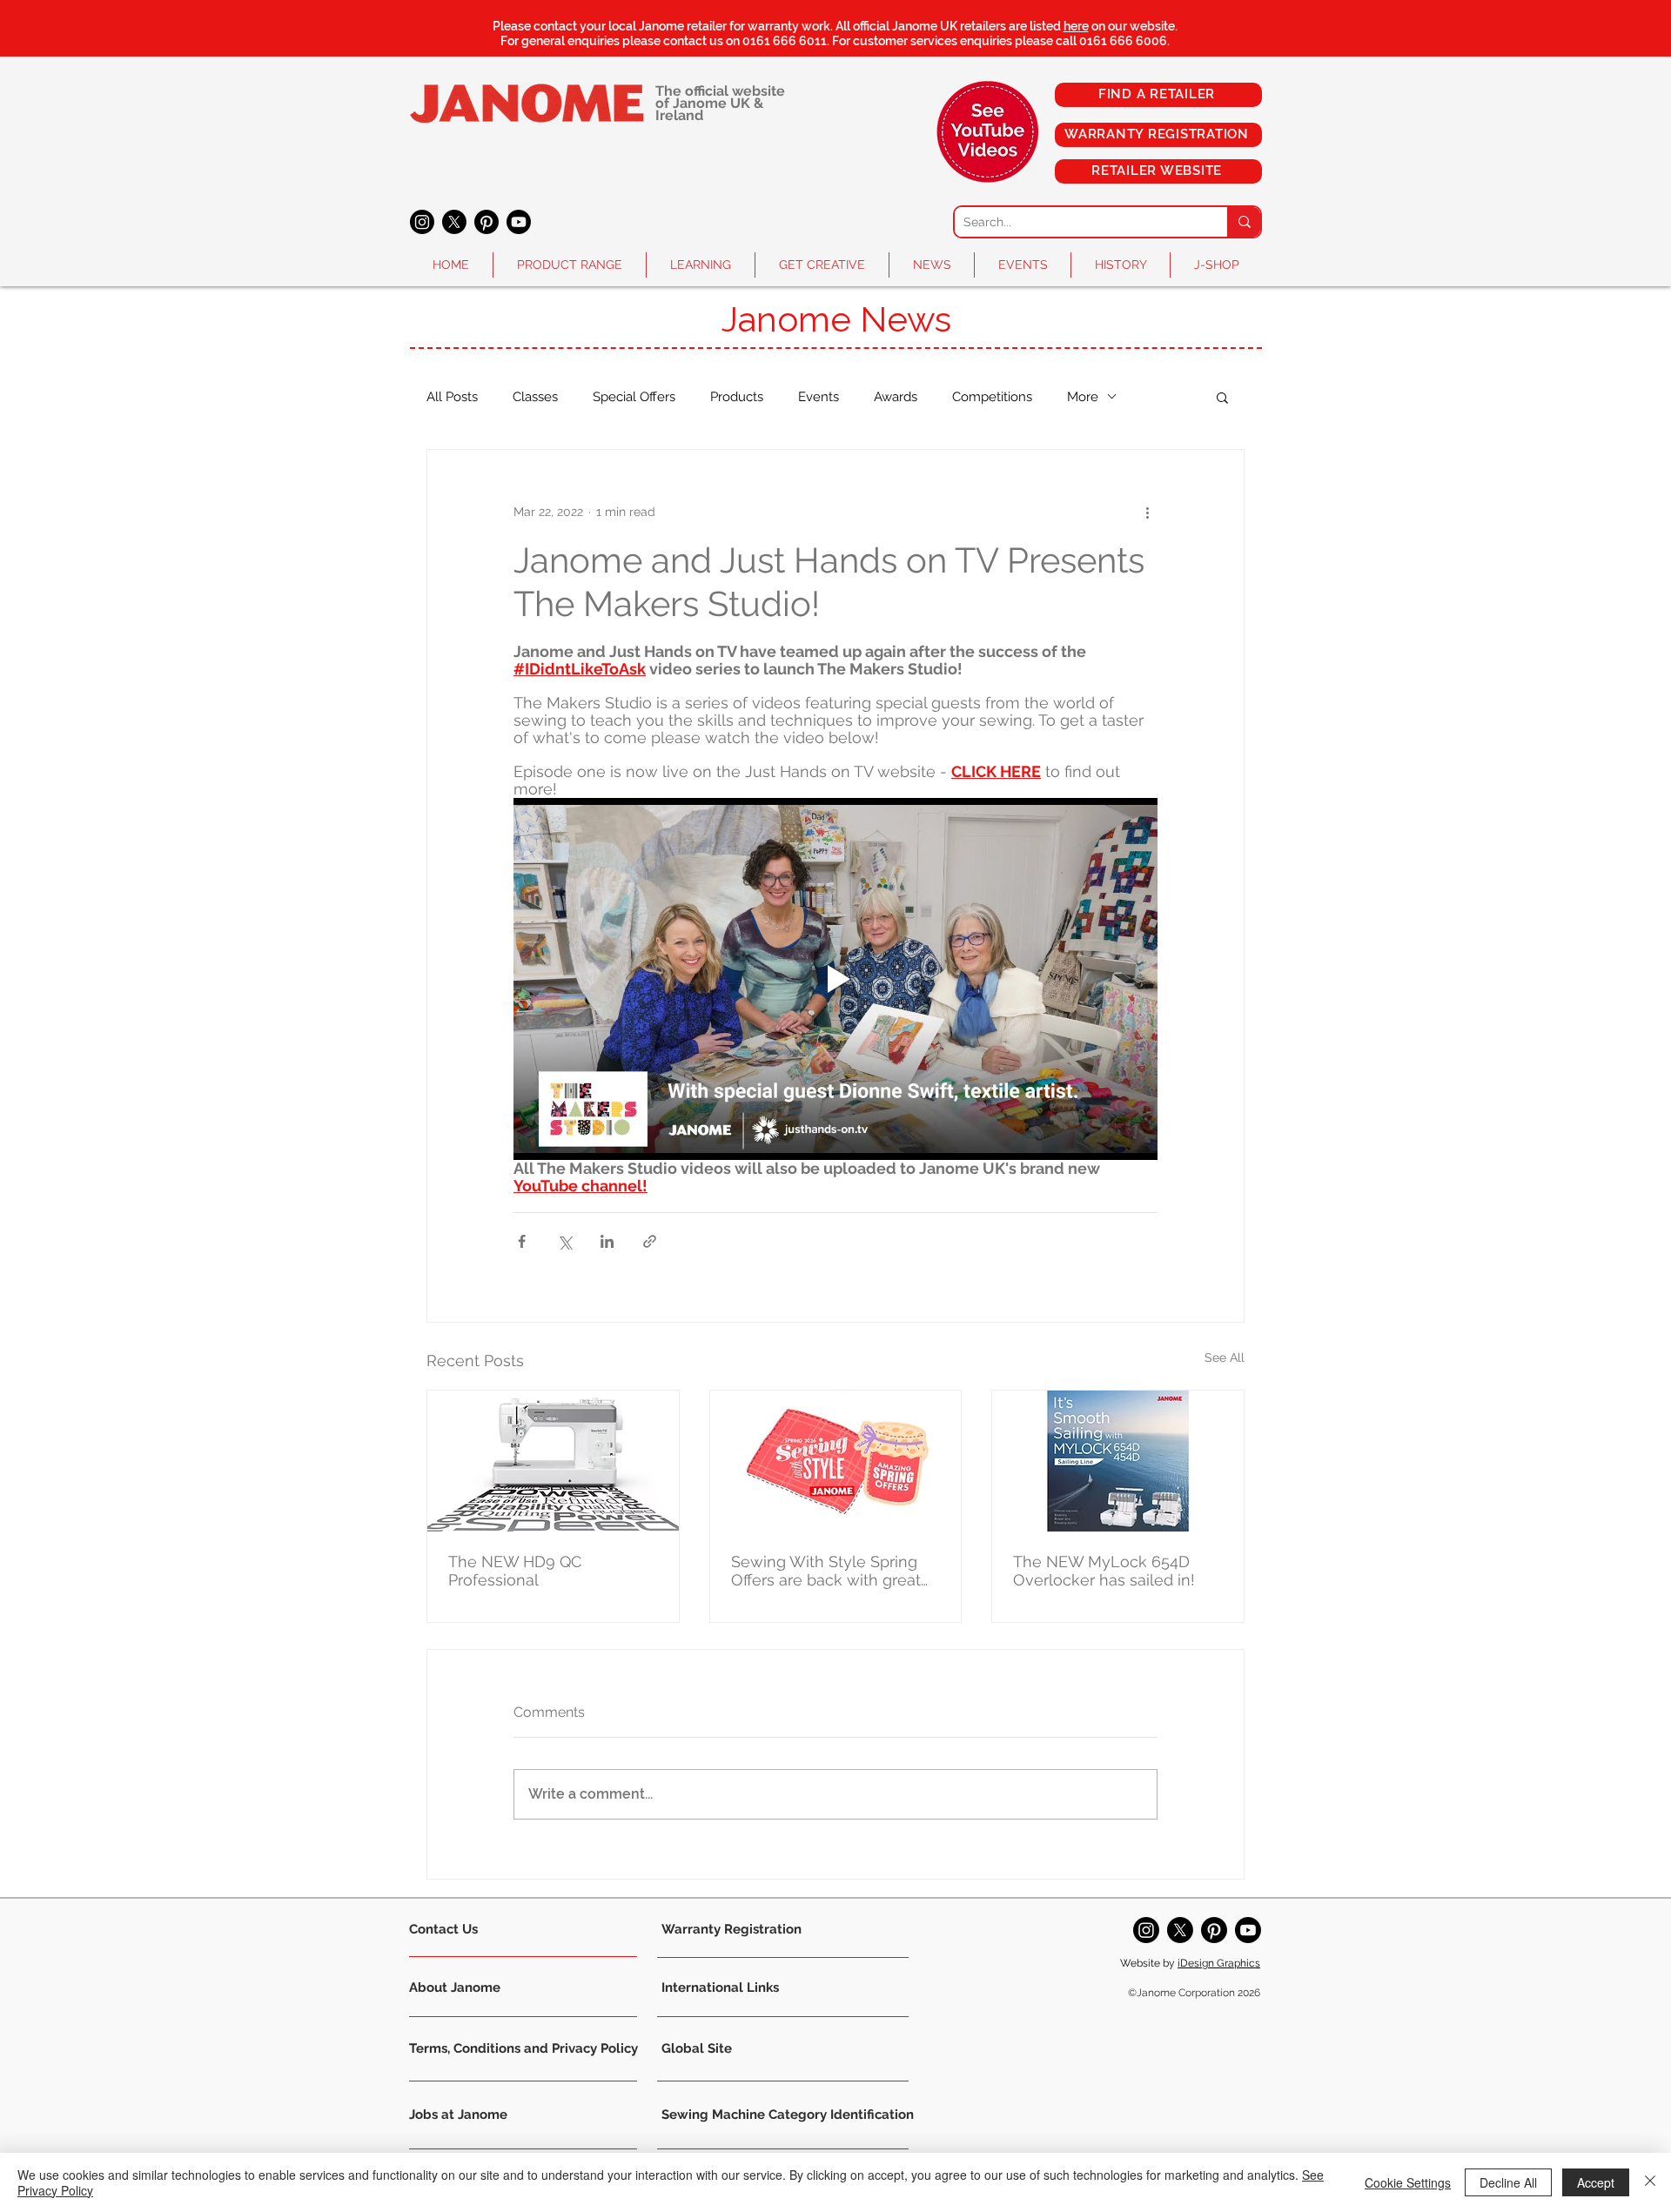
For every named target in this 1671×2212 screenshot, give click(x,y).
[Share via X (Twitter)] (564, 1241)
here (1076, 26)
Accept (1596, 2182)
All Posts (452, 397)
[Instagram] (422, 222)
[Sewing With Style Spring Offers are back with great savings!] (836, 1461)
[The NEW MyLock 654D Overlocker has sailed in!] (1118, 1461)
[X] (454, 222)
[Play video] (835, 979)
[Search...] (1244, 222)
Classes (535, 397)
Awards (896, 397)
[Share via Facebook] (522, 1241)
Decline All (1508, 2182)
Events (819, 397)
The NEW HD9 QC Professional (515, 1571)
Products (737, 397)
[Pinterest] (487, 222)
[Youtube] (519, 222)
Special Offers (634, 397)
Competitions (992, 397)
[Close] (1650, 2182)
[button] (570, 265)
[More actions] (1147, 513)
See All (1225, 1357)
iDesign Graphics (1219, 1963)
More (1083, 397)
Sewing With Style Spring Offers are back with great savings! (826, 1571)
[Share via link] (650, 1241)
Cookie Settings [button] (1408, 2182)
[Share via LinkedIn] (607, 1241)
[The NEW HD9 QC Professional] (553, 1461)
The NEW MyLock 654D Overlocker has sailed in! (1104, 1571)
